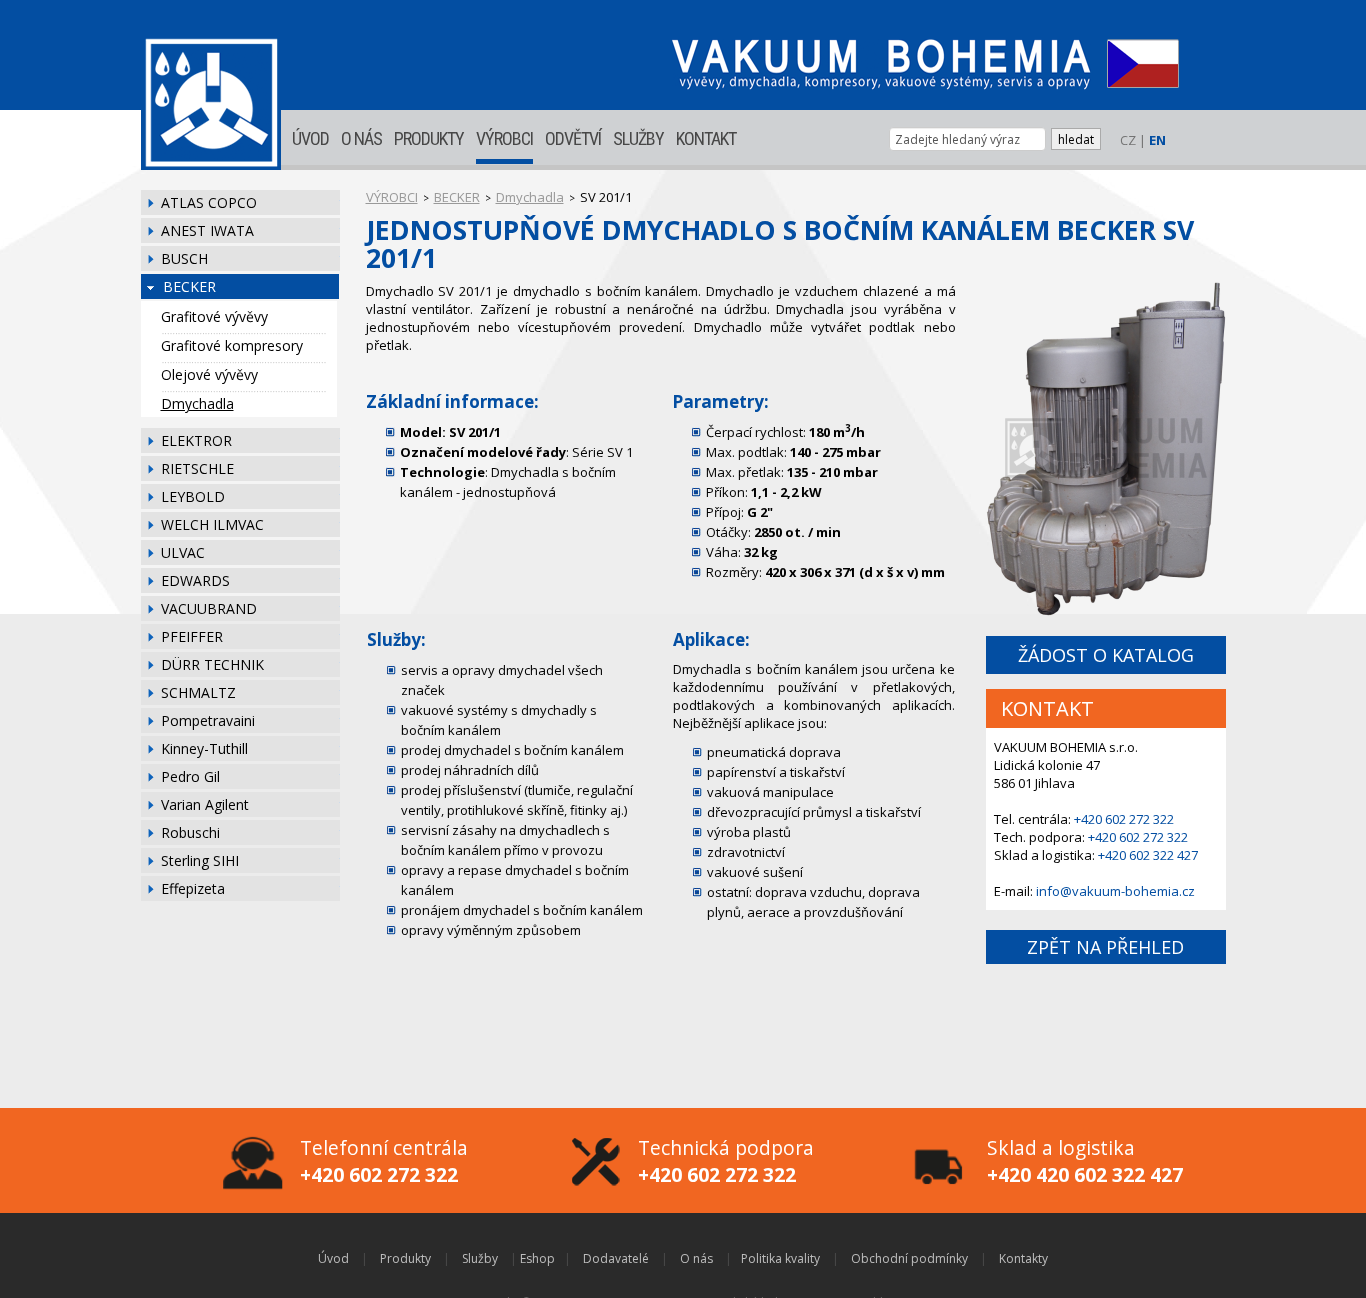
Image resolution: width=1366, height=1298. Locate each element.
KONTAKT (706, 138)
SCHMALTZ (198, 692)
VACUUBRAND (209, 608)
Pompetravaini (208, 720)
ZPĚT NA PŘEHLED (1105, 947)
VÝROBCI (504, 138)
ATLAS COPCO (209, 202)
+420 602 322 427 (1148, 855)
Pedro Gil (190, 776)
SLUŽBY (638, 138)
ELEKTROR (196, 440)
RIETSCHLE (197, 468)
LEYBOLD (193, 496)
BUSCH (184, 258)
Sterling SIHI (200, 860)
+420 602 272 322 (1124, 819)
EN (1157, 140)
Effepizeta (193, 888)
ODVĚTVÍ (573, 138)
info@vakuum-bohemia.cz (1115, 891)
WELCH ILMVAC (212, 524)
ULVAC (183, 552)
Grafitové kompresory (232, 345)
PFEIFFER (192, 636)
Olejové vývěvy (209, 374)
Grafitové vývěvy (214, 316)
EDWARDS (195, 580)
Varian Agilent (205, 804)
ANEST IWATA (207, 230)
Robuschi (190, 832)
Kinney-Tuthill (204, 748)
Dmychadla (197, 403)
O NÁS (361, 138)
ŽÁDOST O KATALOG (1106, 655)
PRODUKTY (429, 138)
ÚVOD (310, 138)
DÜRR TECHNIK (212, 664)
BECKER (189, 286)
